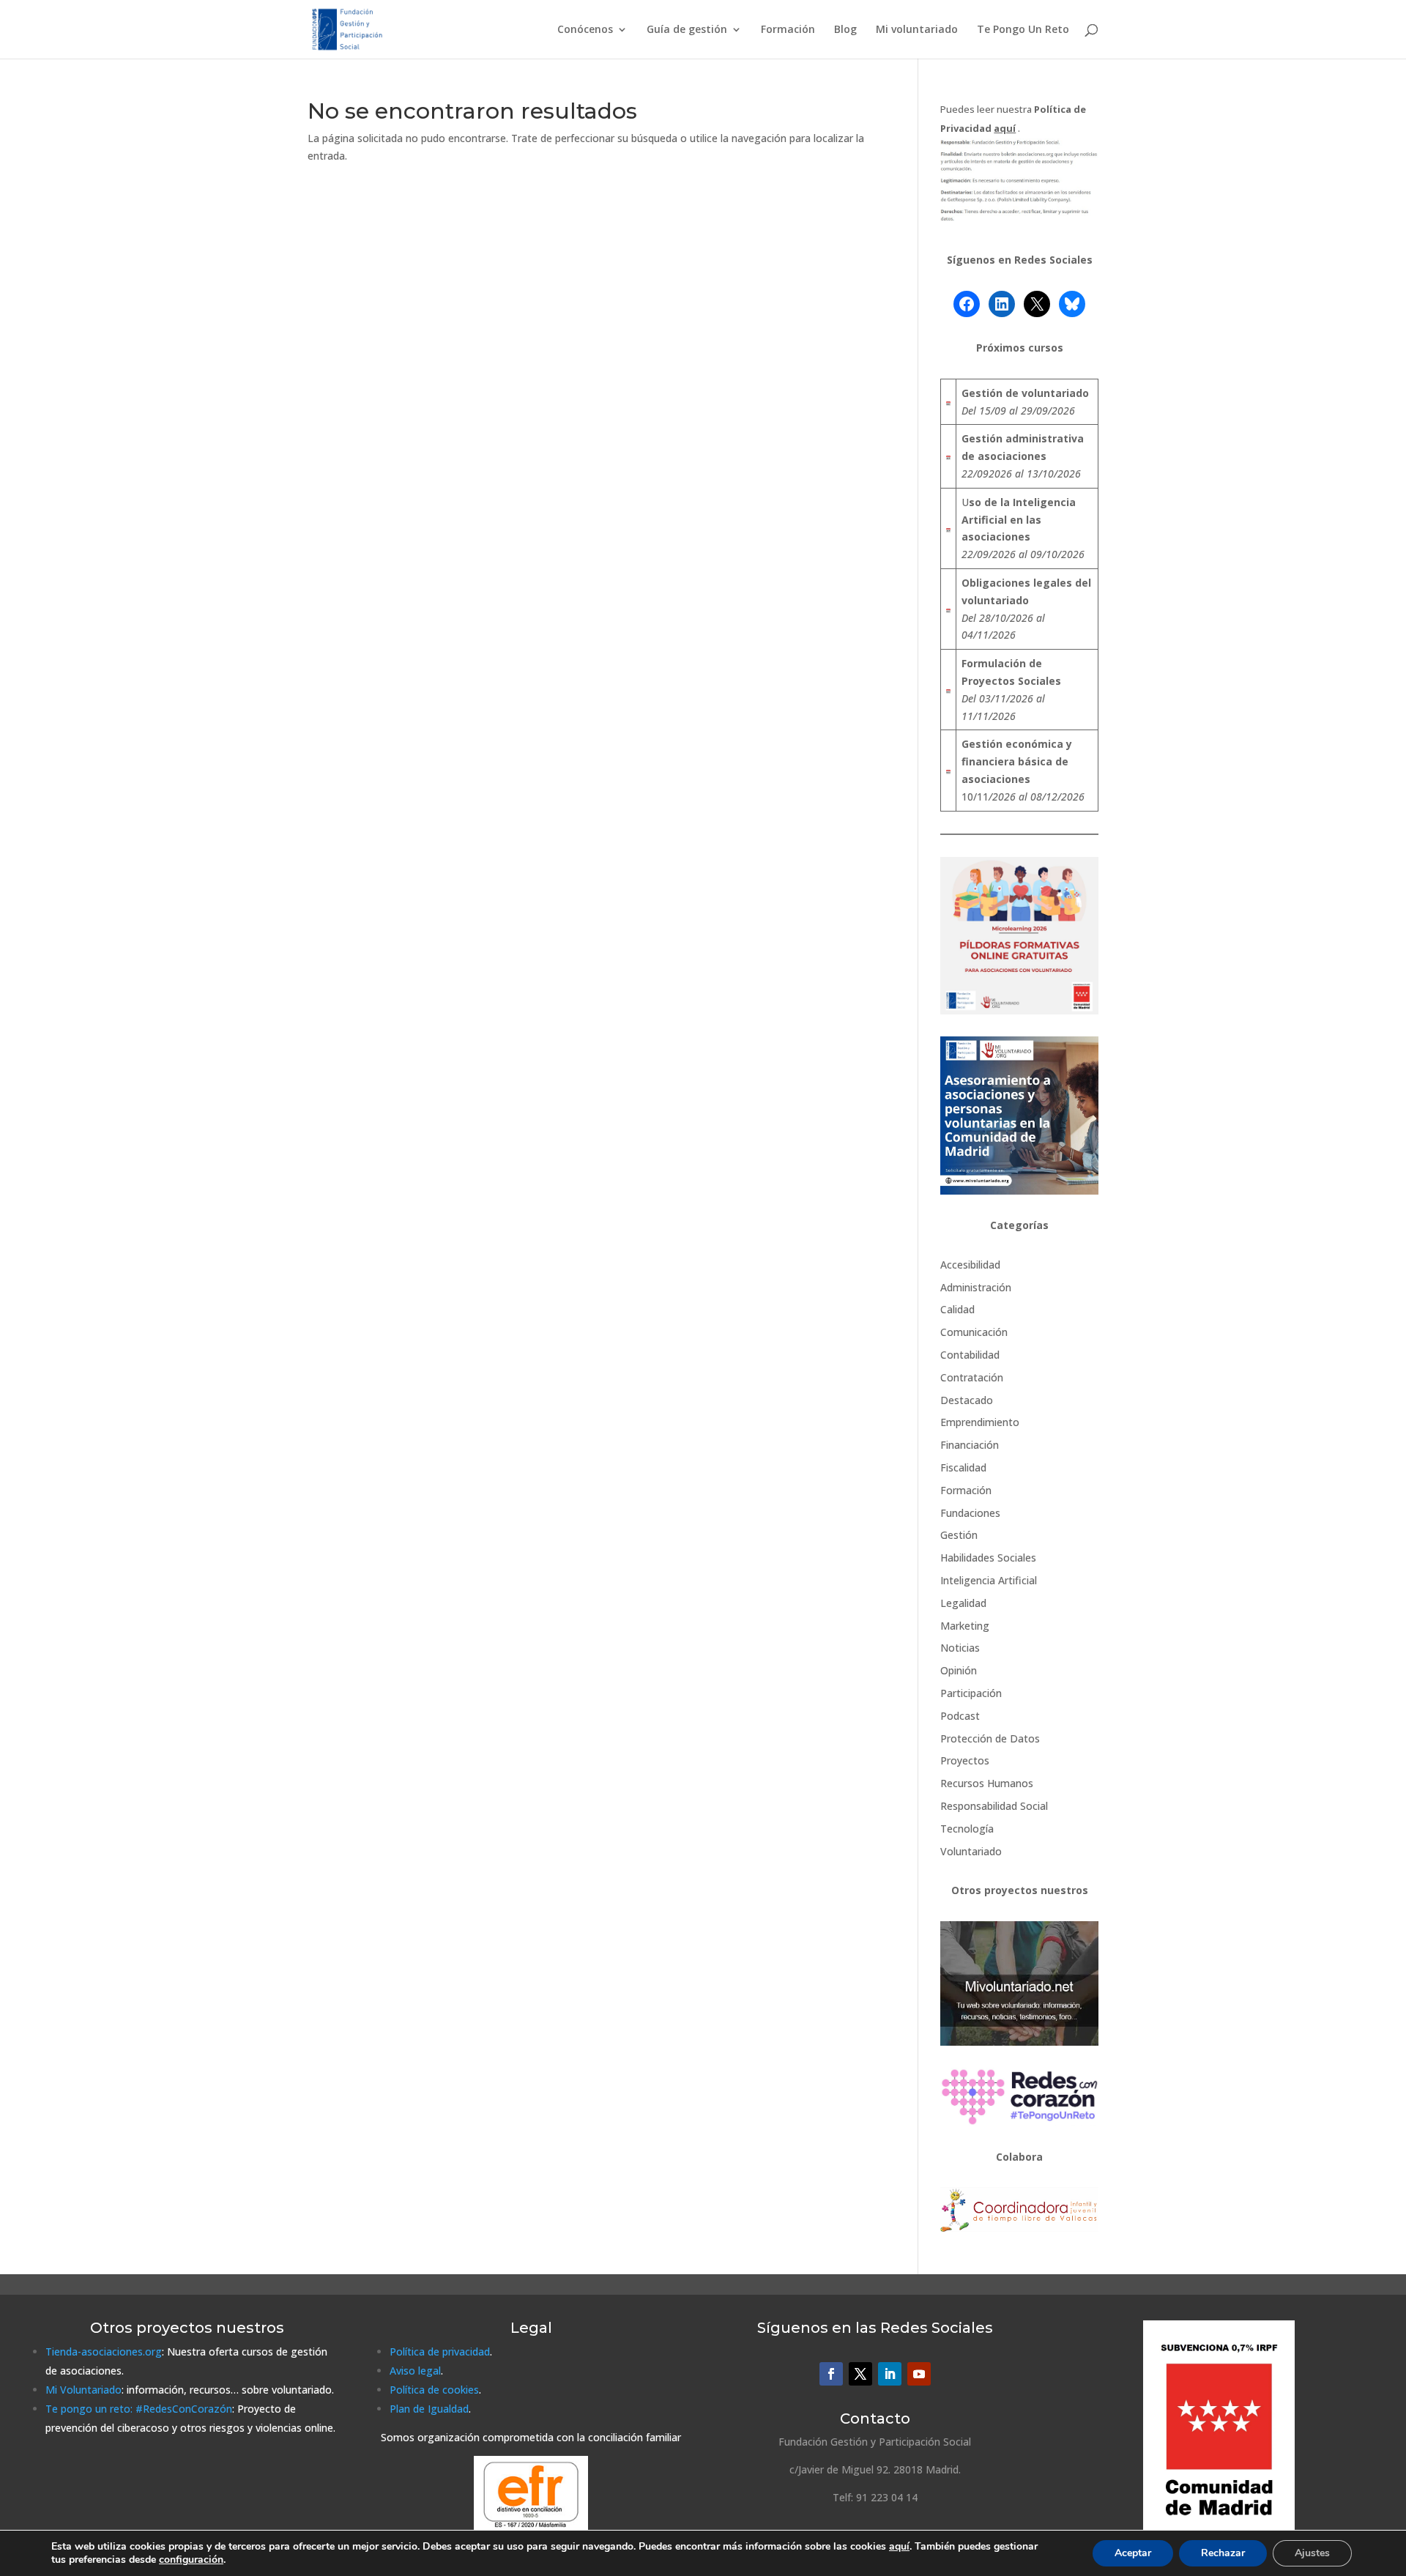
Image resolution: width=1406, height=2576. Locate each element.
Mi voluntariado (917, 30)
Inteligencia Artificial (989, 1580)
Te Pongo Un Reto (1023, 30)
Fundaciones (970, 1513)
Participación (971, 1693)
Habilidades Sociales (988, 1558)
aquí (899, 2546)
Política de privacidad (440, 2352)
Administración (976, 1287)
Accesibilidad (970, 1265)
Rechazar (1223, 2553)
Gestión (959, 1535)
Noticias (960, 1648)
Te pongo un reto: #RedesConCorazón (139, 2409)
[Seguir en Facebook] (831, 2374)
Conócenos (585, 30)
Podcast (960, 1716)
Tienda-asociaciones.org (104, 2352)
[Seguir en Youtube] (919, 2374)
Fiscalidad (963, 1467)
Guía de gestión (687, 30)
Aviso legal (415, 2371)
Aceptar (1133, 2553)
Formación (788, 30)
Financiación (970, 1445)
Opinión (959, 1670)
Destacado (967, 1400)
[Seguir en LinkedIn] (890, 2374)
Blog (845, 30)
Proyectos (965, 1760)
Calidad (957, 1309)
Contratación (972, 1377)
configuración (191, 2560)
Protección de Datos (990, 1738)
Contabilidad (970, 1355)
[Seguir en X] (860, 2374)
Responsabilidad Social (994, 1806)
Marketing (965, 1626)
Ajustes (1312, 2553)
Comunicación (974, 1332)
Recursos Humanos (987, 1783)
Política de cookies (434, 2390)
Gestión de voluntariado (1025, 393)
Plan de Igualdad (429, 2409)
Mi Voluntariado (83, 2390)
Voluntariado (971, 1851)
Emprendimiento (980, 1422)
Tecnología (967, 1829)
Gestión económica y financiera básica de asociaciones (1017, 761)
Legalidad (963, 1603)
